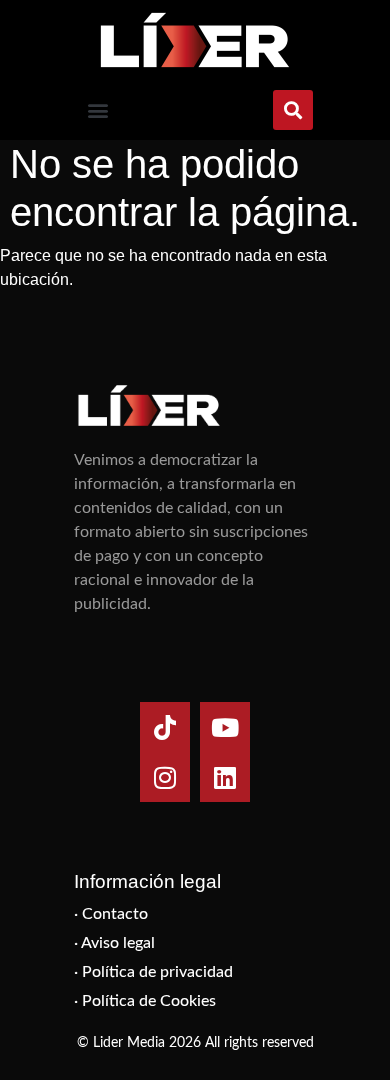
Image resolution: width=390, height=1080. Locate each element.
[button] (97, 110)
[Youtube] (225, 727)
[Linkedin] (225, 777)
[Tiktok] (165, 727)
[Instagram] (165, 777)
